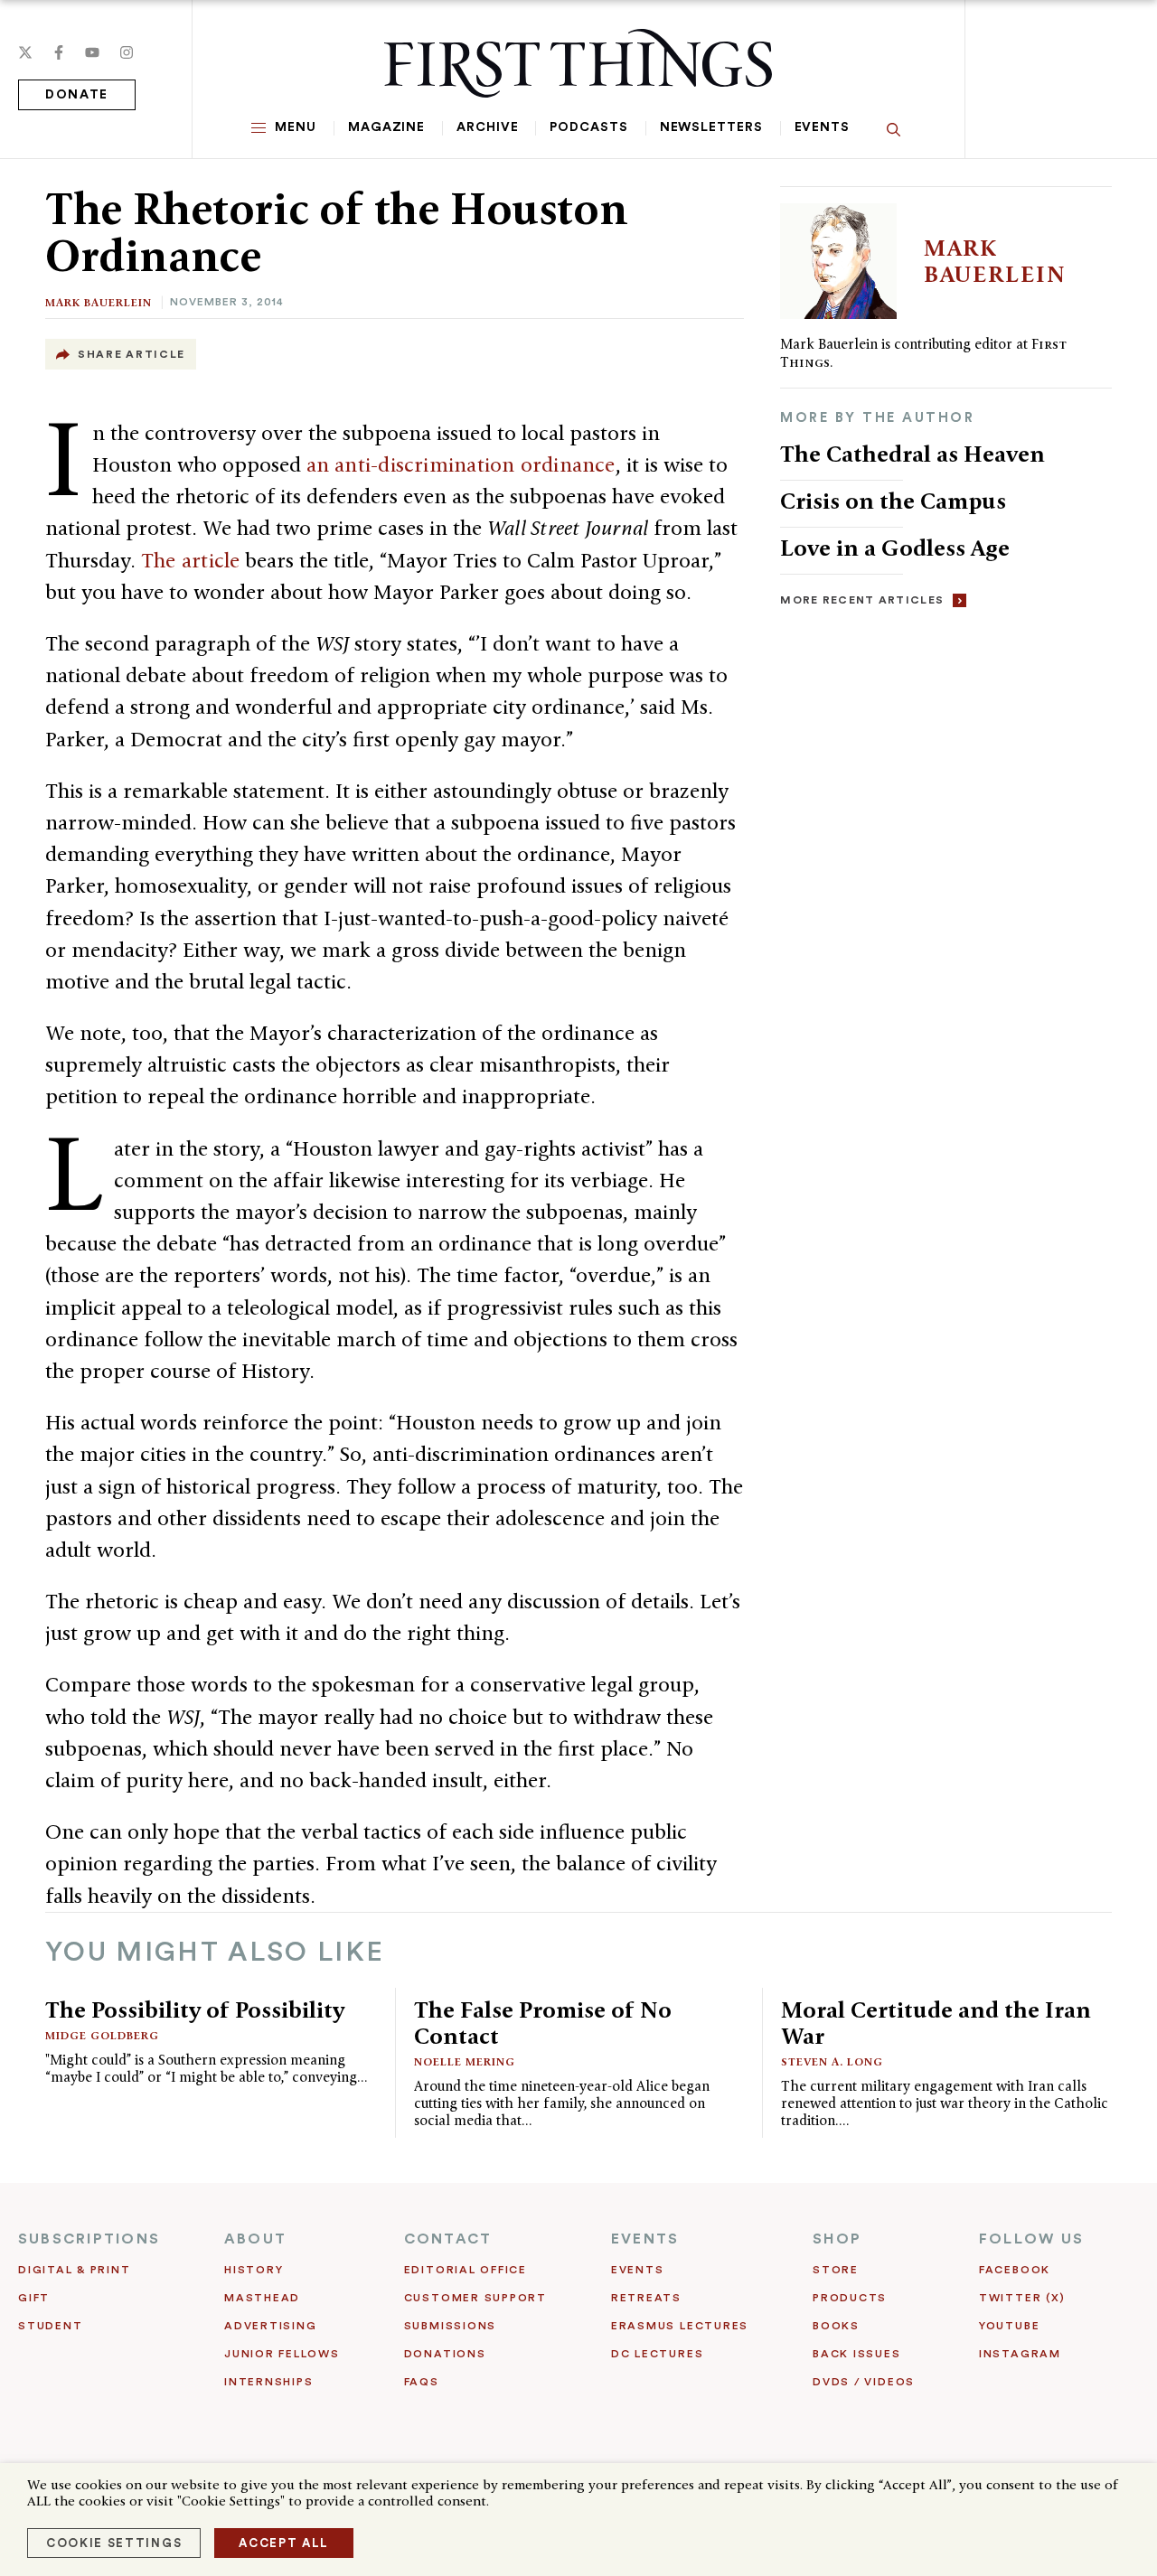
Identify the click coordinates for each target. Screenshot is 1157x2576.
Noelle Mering (465, 2061)
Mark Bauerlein (99, 302)
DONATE (77, 95)
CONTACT (448, 2239)
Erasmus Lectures (680, 2326)
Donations (445, 2354)
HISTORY (254, 2270)
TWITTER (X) (1022, 2298)
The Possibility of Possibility (195, 2009)
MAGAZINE (386, 127)
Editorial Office (466, 2270)
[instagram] (127, 52)
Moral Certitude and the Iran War (936, 2023)
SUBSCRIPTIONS (89, 2239)
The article (190, 560)
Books (836, 2326)
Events (822, 127)
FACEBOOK (1015, 2270)
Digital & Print (75, 2270)
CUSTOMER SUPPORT (475, 2298)
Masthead (262, 2298)
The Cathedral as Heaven (912, 454)
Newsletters (711, 127)
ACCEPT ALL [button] (284, 2543)
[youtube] (92, 52)
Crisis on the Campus (893, 501)
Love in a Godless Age (895, 548)
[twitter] (25, 52)
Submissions (450, 2326)
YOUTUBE (1009, 2326)
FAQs (422, 2382)
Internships (268, 2382)
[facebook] (59, 52)
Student (50, 2326)
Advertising (270, 2326)
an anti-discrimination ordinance (461, 464)
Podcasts (588, 127)
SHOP (837, 2239)
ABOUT (255, 2239)
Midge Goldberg (102, 2035)
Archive (487, 127)
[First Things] (578, 63)
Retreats (646, 2298)
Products (850, 2298)
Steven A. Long (832, 2061)
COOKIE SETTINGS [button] (114, 2543)
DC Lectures (657, 2354)
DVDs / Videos (864, 2382)
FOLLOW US (1031, 2239)
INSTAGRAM (1020, 2354)
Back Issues (856, 2354)
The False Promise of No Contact (543, 2023)
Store (836, 2270)
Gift (34, 2298)
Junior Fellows (282, 2354)
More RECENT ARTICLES (862, 600)
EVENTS (645, 2239)
